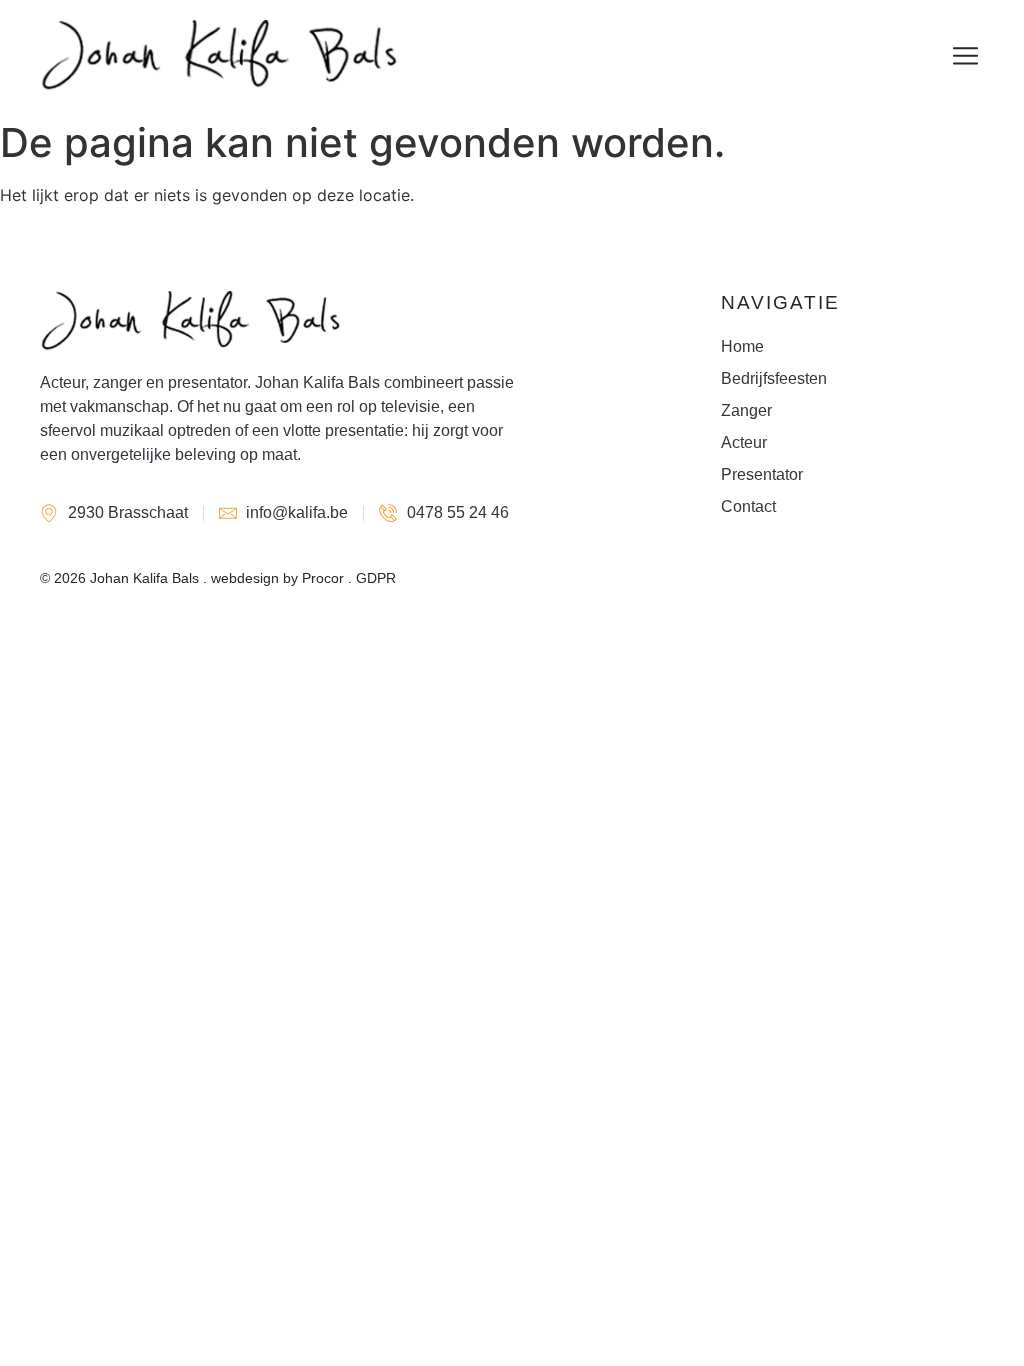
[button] (966, 56)
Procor (323, 578)
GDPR (376, 578)
